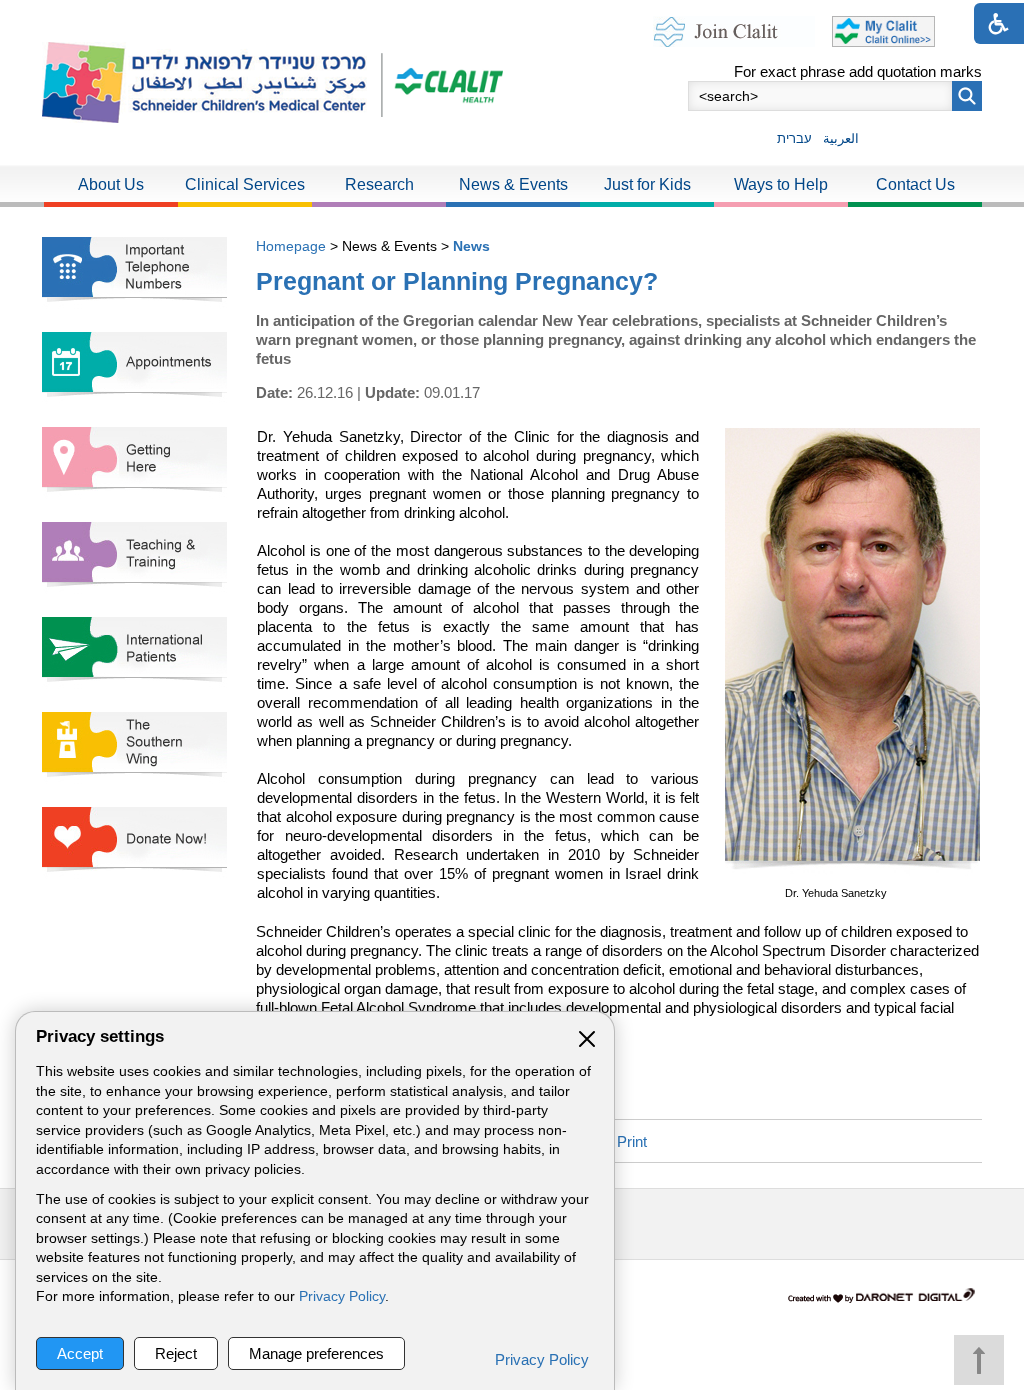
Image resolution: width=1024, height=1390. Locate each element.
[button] (967, 96)
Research (379, 184)
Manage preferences (316, 1353)
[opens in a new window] (442, 82)
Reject (176, 1353)
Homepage (291, 246)
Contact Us (915, 184)
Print (632, 1141)
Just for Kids (647, 184)
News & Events (513, 184)
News (471, 246)
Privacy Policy (342, 1296)
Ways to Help (781, 184)
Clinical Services (245, 184)
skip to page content (512, 19)
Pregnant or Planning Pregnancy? (457, 281)
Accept (80, 1353)
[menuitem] (111, 186)
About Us (111, 184)
